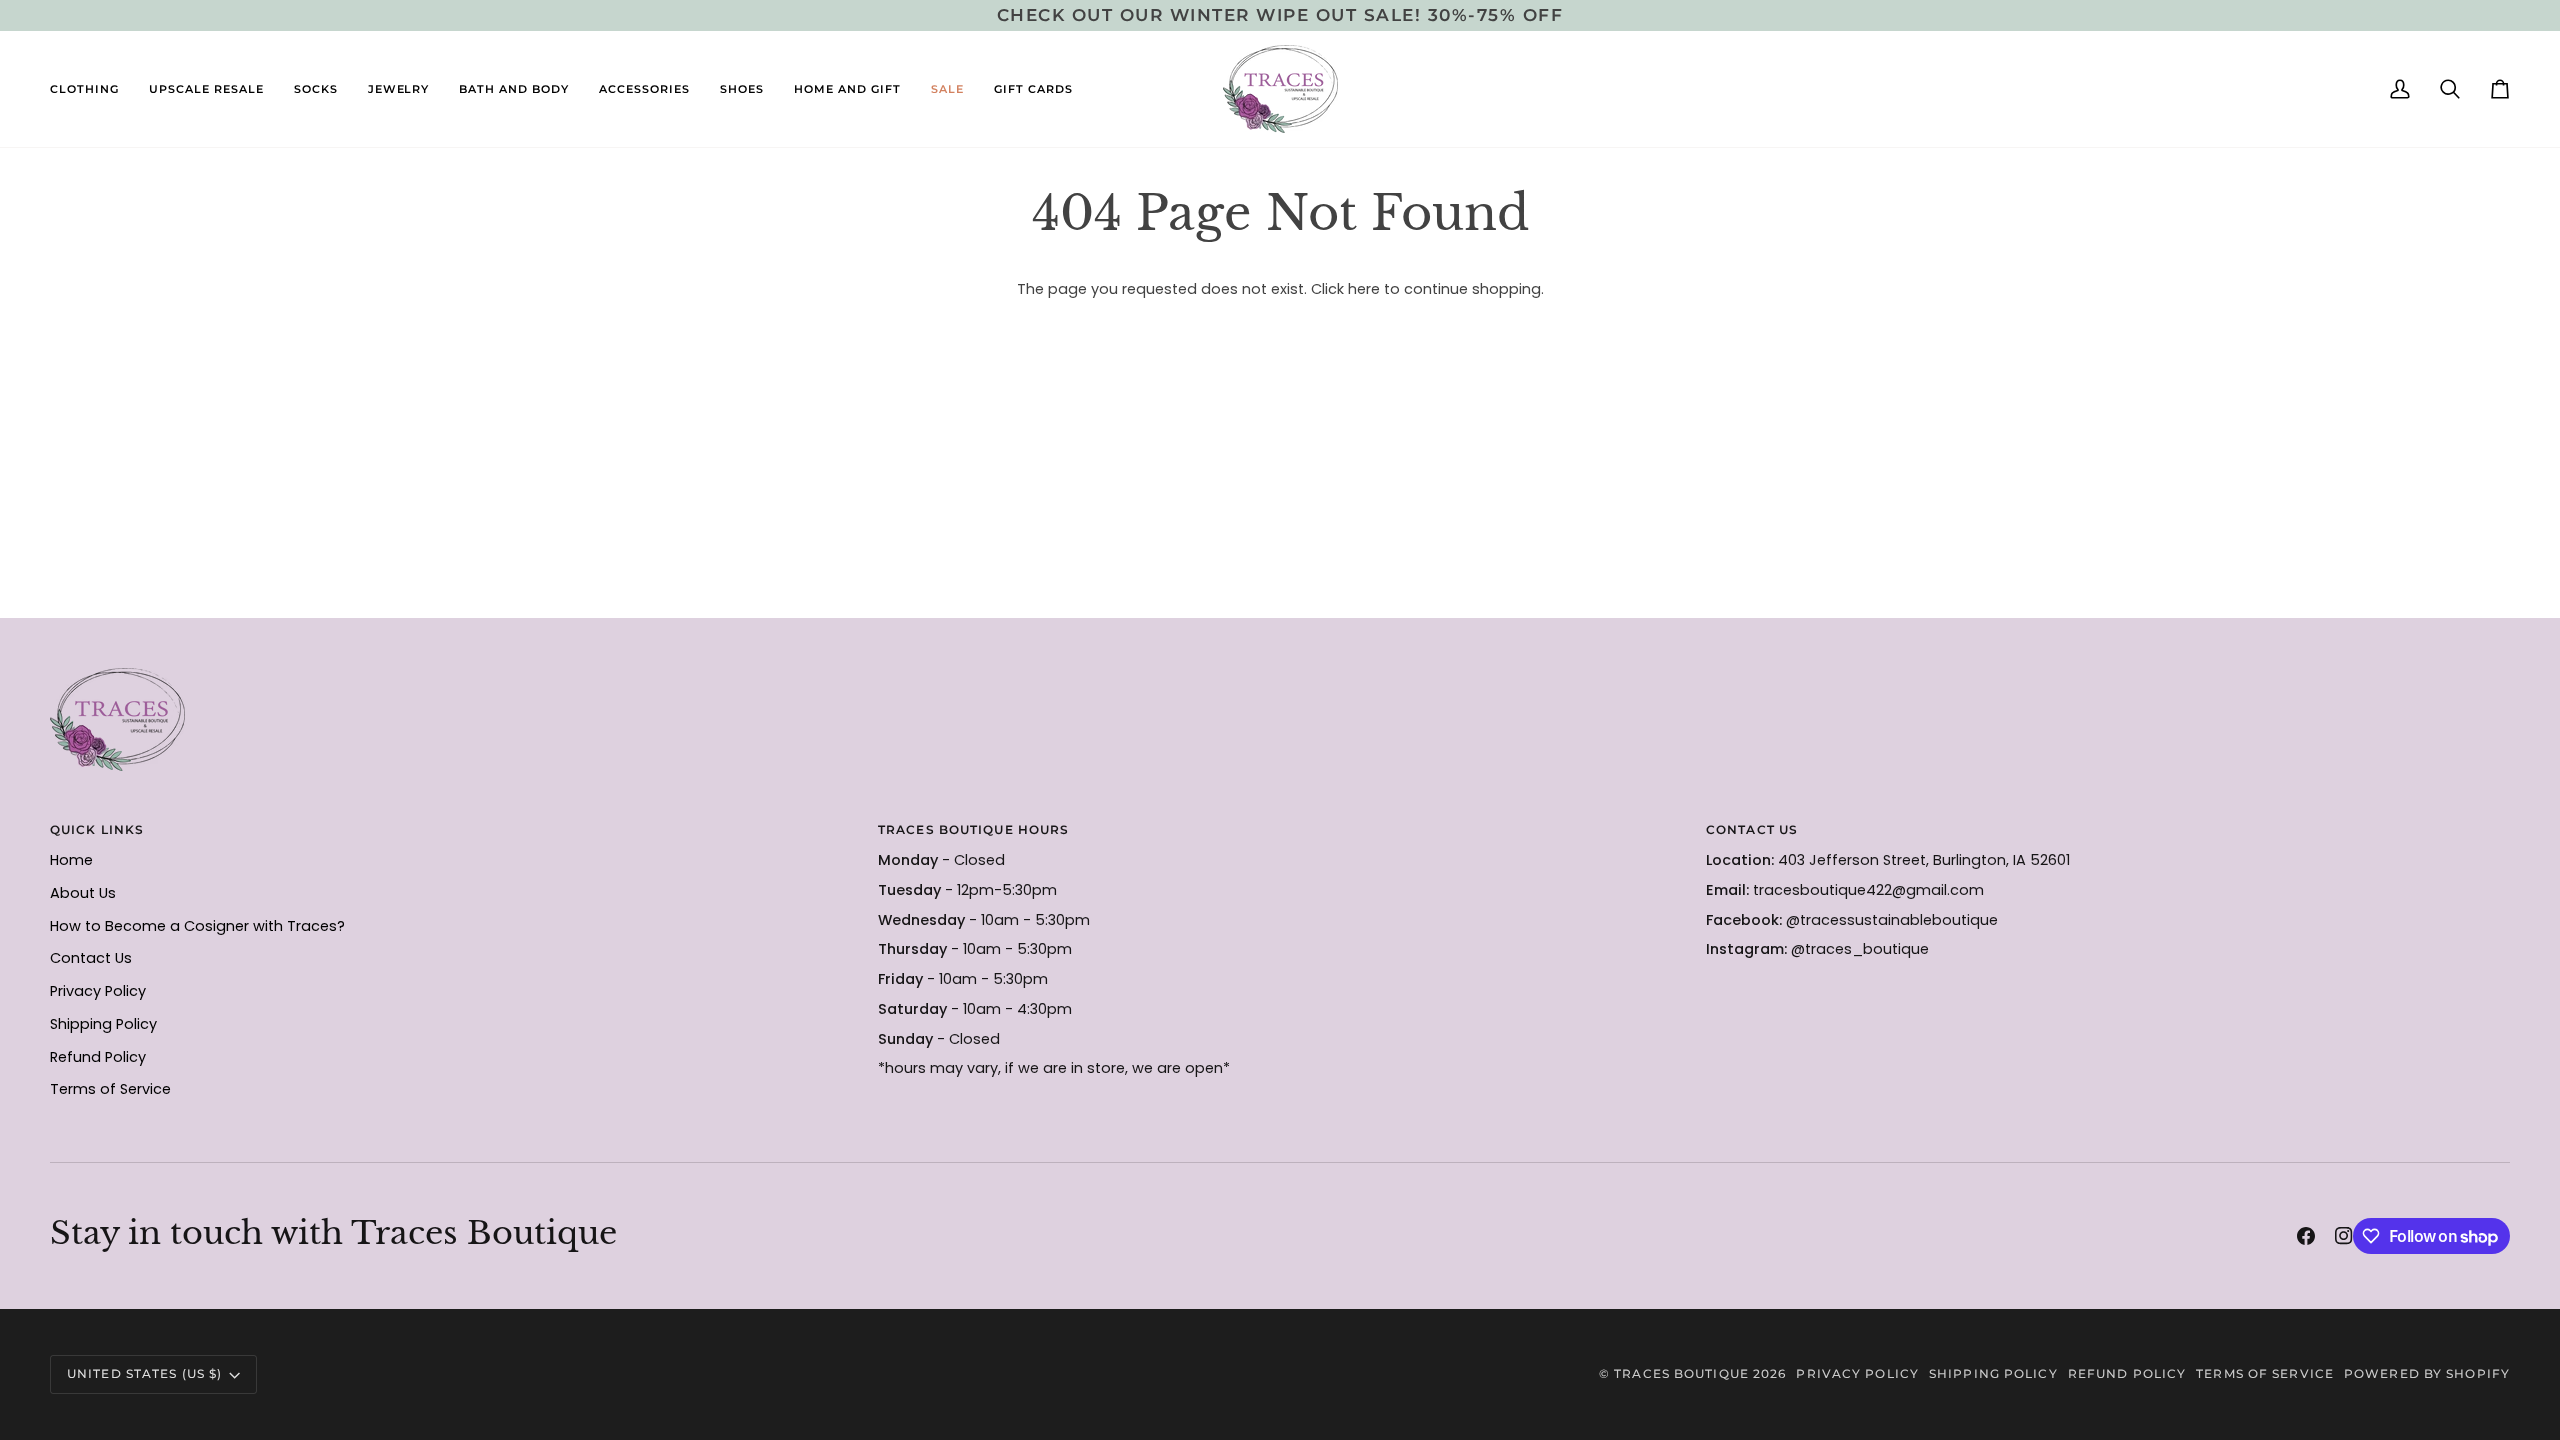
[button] (92, 89)
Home (71, 860)
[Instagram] (2344, 1236)
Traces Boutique (1681, 1373)
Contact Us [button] (1752, 829)
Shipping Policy (103, 1024)
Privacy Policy (98, 991)
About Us (83, 893)
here (1364, 289)
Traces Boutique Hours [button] (973, 829)
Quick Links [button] (97, 829)
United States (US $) (144, 1373)
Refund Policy (98, 1057)
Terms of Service (110, 1089)
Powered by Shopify (2427, 1373)
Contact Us (91, 958)
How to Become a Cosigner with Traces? (197, 926)
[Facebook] (2306, 1236)
